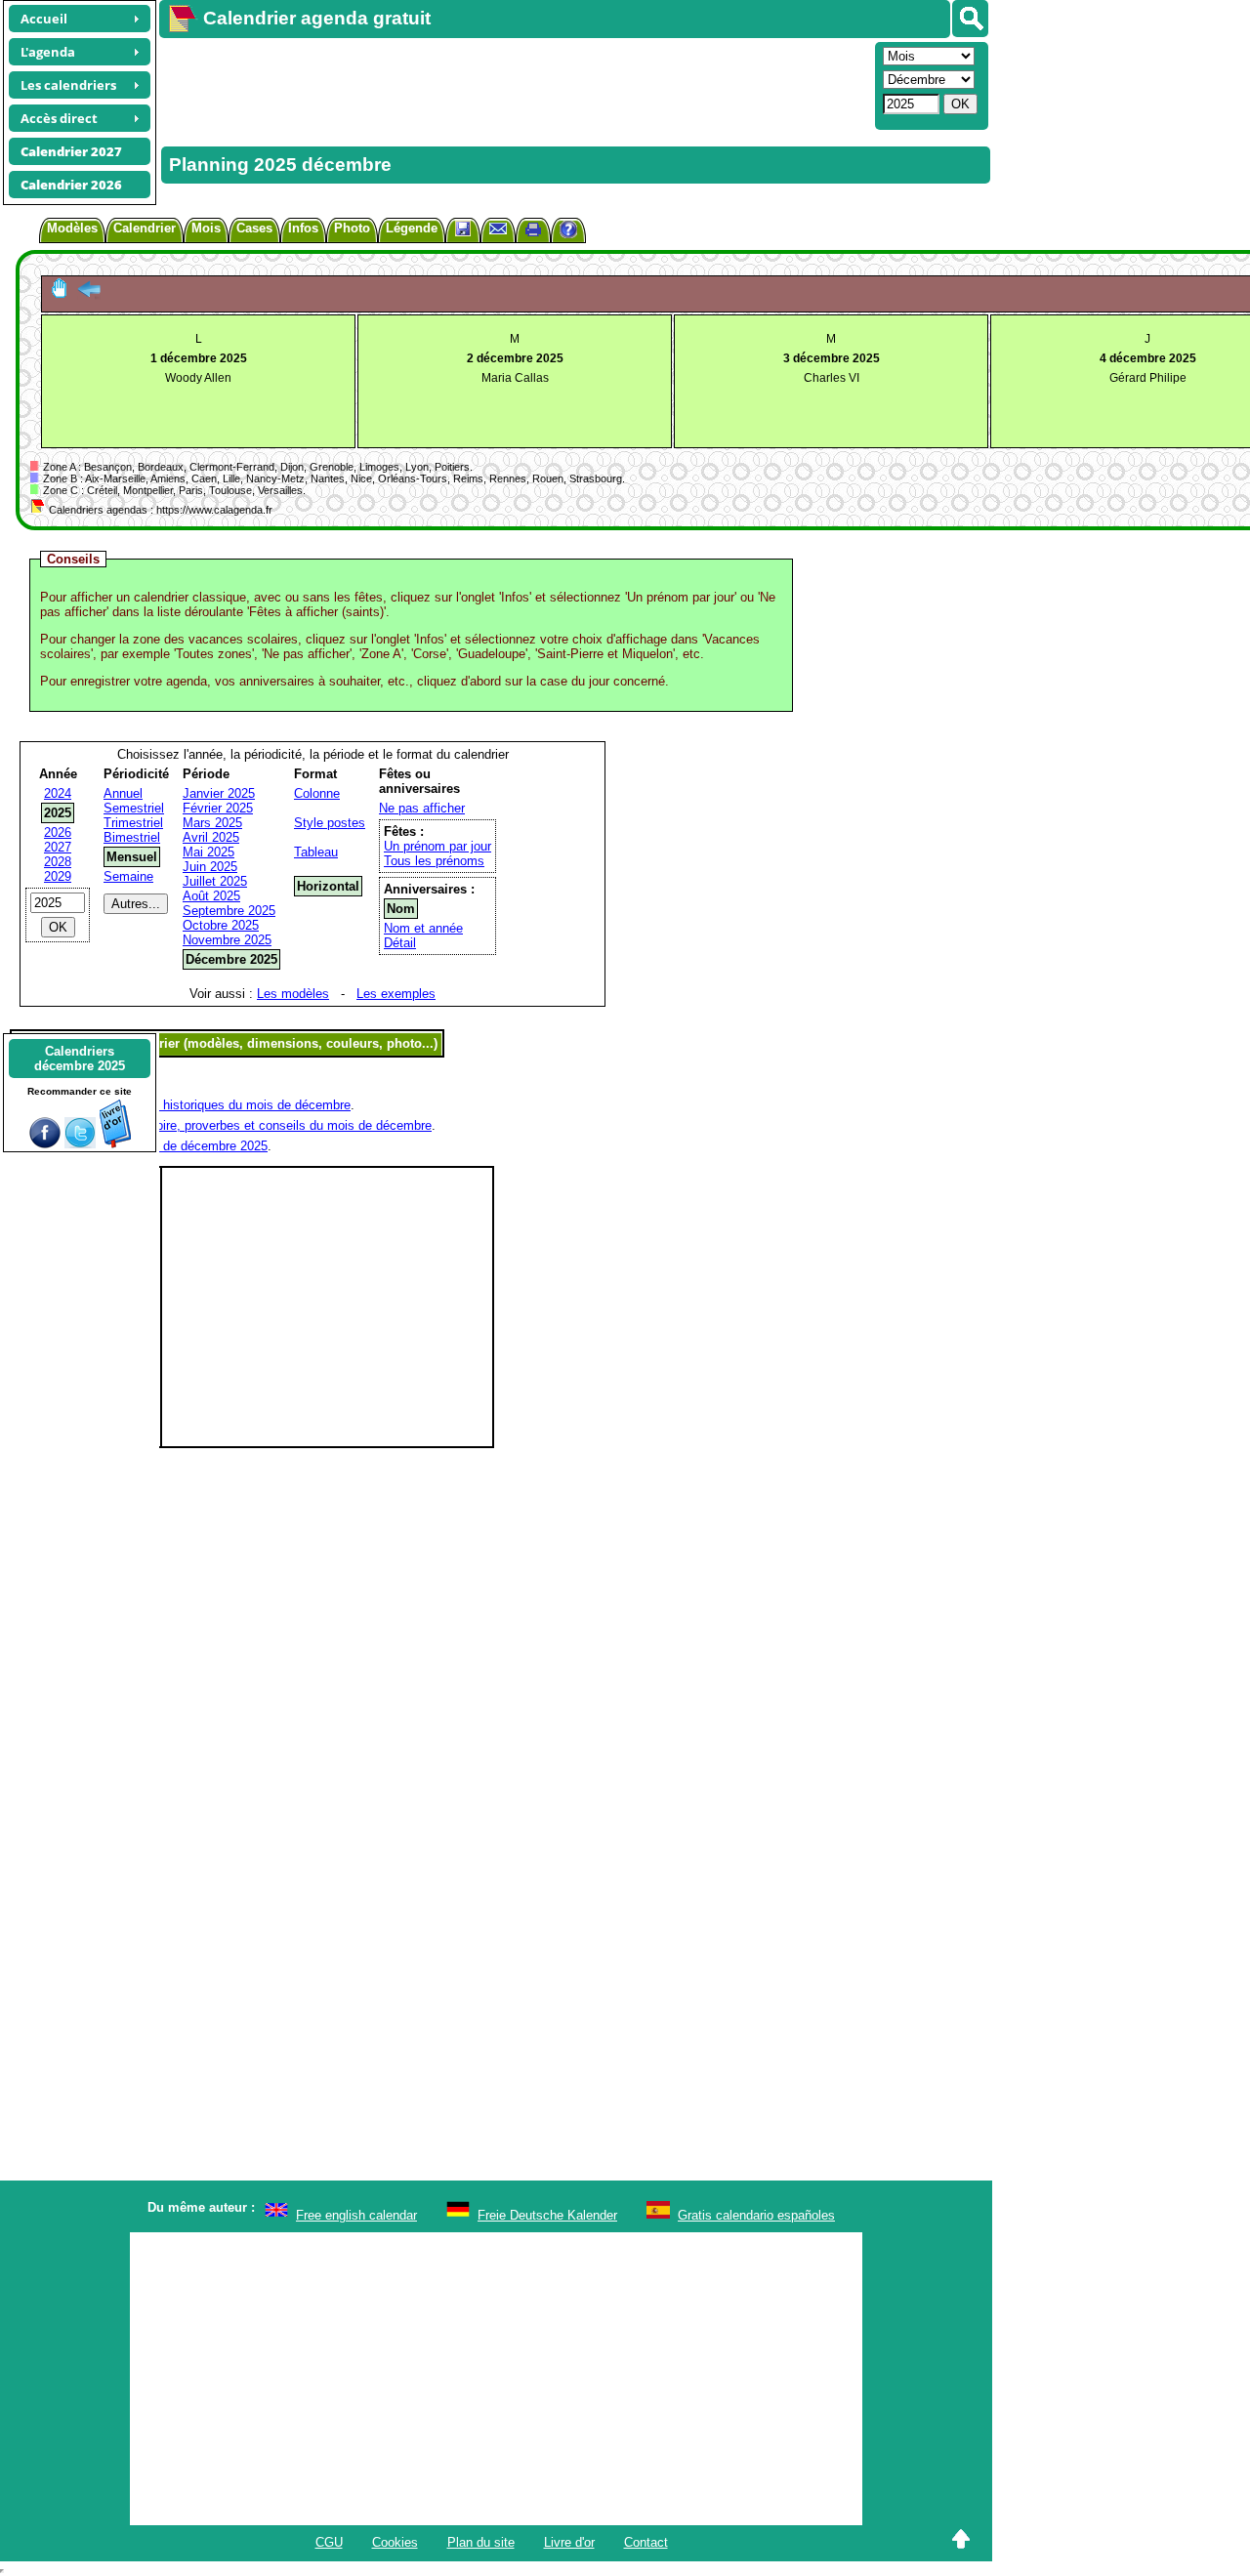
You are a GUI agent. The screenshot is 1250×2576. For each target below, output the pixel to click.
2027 (58, 847)
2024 (58, 793)
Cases (254, 228)
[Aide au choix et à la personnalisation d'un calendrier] (568, 232)
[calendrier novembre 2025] (89, 294)
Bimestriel (132, 837)
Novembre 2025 (227, 940)
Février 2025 (218, 808)
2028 (58, 862)
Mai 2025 (208, 852)
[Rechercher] (970, 19)
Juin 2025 (210, 867)
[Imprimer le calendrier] (533, 232)
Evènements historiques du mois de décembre (219, 1105)
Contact (646, 2542)
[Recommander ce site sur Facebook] (45, 1144)
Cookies (395, 2542)
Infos (303, 228)
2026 (58, 832)
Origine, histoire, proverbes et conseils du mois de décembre (260, 1125)
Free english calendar (356, 2215)
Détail (400, 943)
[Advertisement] (515, 84)
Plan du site (481, 2542)
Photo (352, 228)
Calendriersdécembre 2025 (80, 1059)
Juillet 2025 (215, 881)
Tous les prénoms (434, 861)
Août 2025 (211, 896)
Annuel (123, 793)
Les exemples (396, 994)
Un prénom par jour (437, 846)
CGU (329, 2542)
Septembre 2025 (229, 911)
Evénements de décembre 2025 (178, 1146)
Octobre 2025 (221, 925)
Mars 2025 (212, 823)
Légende (412, 228)
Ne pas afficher (422, 808)
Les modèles (293, 994)
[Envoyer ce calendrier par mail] (498, 228)
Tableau (316, 852)
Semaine (128, 876)
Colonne (317, 793)
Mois (206, 228)
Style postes (330, 823)
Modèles (72, 228)
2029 (58, 876)
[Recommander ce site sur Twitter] (80, 1144)
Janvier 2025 (219, 793)
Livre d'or (569, 2542)
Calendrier (145, 228)
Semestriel (134, 808)
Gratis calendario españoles (756, 2215)
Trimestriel (133, 823)
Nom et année (423, 928)
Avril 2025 (211, 837)
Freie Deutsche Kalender (547, 2215)
